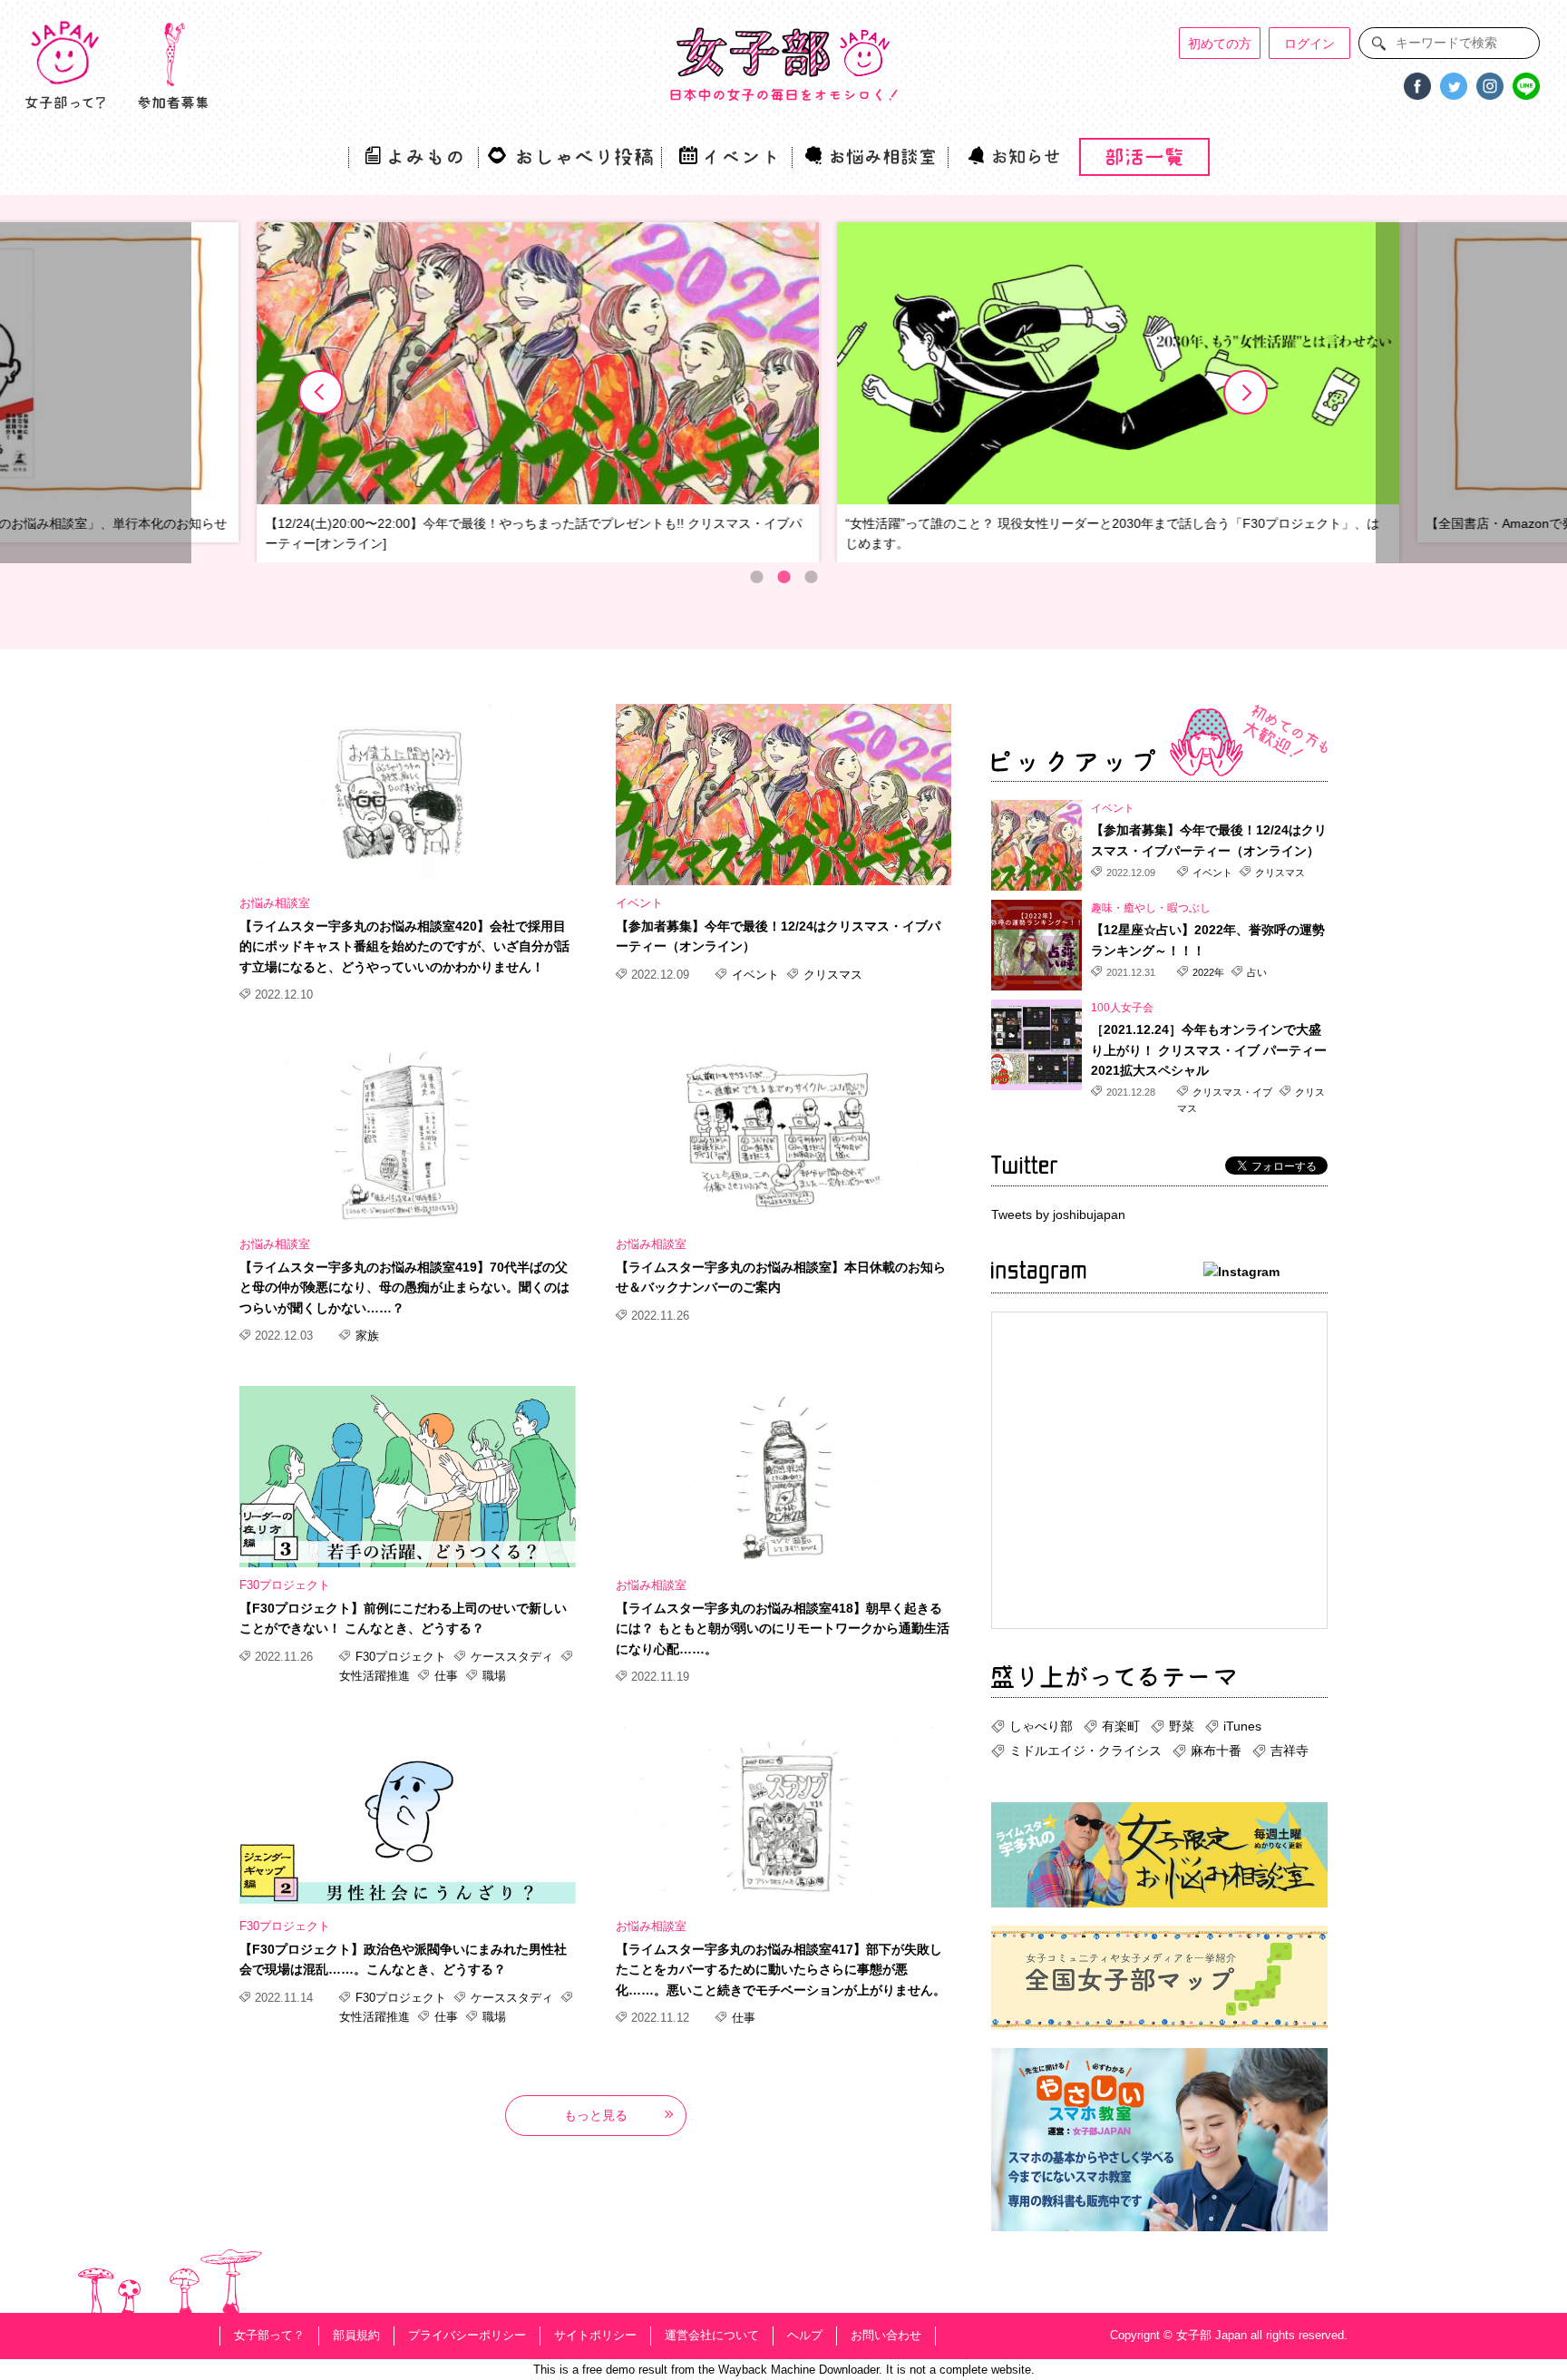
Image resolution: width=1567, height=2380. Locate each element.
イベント (639, 903)
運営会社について (712, 2335)
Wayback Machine (767, 2370)
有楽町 (1121, 1726)
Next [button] (1246, 393)
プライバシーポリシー (467, 2335)
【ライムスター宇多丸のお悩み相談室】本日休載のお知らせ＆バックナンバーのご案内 (781, 1277)
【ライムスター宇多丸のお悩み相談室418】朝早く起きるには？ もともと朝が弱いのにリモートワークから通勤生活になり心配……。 (783, 1629)
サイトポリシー (595, 2335)
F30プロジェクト (285, 1585)
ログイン (1309, 44)
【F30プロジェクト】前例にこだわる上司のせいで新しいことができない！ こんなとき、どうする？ (403, 1618)
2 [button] (783, 577)
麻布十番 (1216, 1751)
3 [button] (811, 577)
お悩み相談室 (275, 903)
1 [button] (756, 577)
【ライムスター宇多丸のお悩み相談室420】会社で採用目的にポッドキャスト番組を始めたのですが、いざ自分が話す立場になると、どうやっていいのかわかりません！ (404, 946)
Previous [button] (321, 393)
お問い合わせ (886, 2335)
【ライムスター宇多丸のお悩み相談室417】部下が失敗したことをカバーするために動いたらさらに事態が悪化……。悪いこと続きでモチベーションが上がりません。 (781, 1970)
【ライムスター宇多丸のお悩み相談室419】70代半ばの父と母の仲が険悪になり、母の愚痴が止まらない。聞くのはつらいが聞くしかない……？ (404, 1288)
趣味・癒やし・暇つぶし (1151, 908)
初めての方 (1220, 44)
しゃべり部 (1041, 1726)
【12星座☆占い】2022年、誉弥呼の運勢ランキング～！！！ (1208, 940)
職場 (492, 1676)
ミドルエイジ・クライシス (1085, 1751)
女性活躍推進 (376, 1676)
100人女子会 (1122, 1008)
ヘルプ (805, 2335)
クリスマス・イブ (1232, 1092)
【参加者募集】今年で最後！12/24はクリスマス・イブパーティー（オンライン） (778, 936)
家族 (365, 1336)
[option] (494, 393)
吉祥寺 (1290, 1751)
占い (1256, 972)
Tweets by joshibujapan (1058, 1214)
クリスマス (831, 975)
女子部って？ (269, 2335)
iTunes (1242, 1726)
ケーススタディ (512, 1657)
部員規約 (356, 2335)
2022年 (1208, 972)
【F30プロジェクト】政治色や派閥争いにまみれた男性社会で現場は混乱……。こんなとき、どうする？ (403, 1959)
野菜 (1182, 1726)
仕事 (446, 1676)
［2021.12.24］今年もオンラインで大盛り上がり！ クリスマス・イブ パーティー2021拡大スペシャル (1209, 1050)
